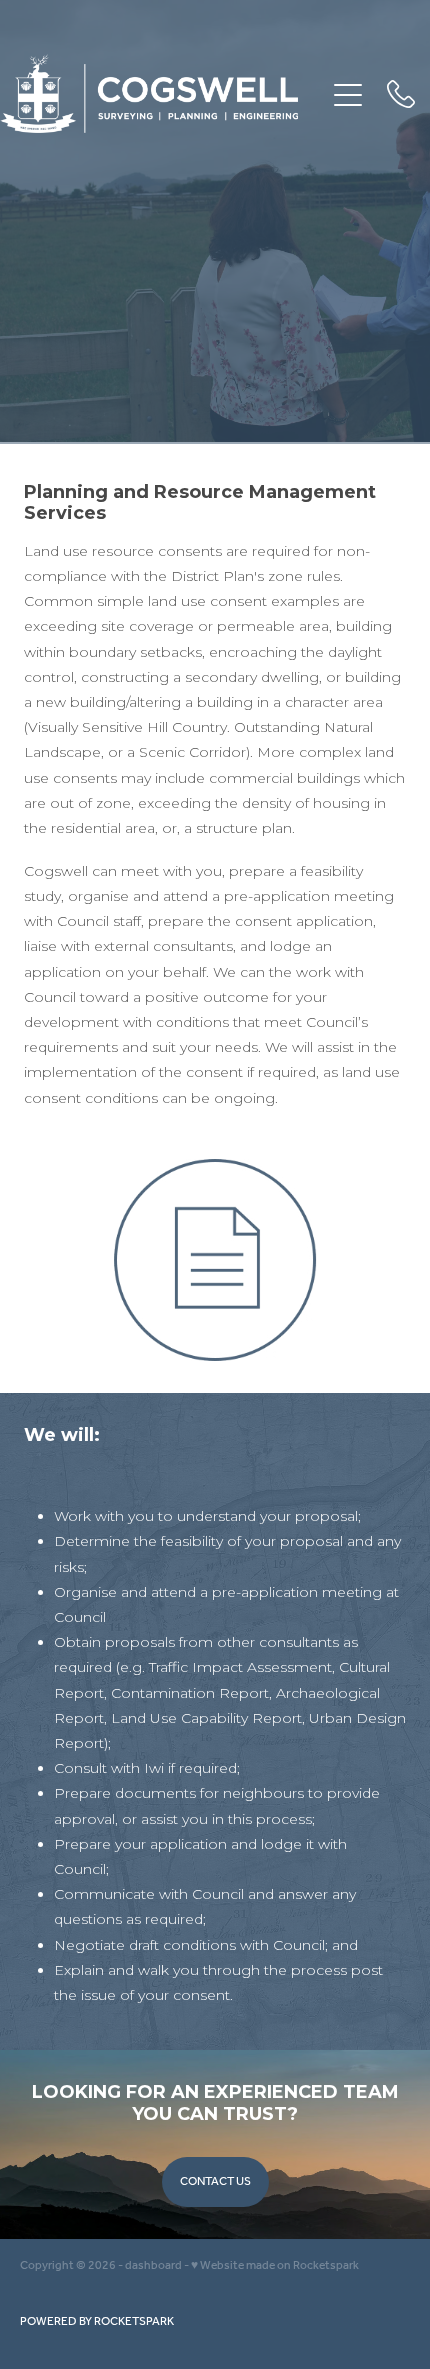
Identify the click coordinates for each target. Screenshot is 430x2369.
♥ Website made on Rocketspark (275, 2265)
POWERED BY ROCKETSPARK (97, 2321)
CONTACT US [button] (215, 2181)
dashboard (153, 2265)
